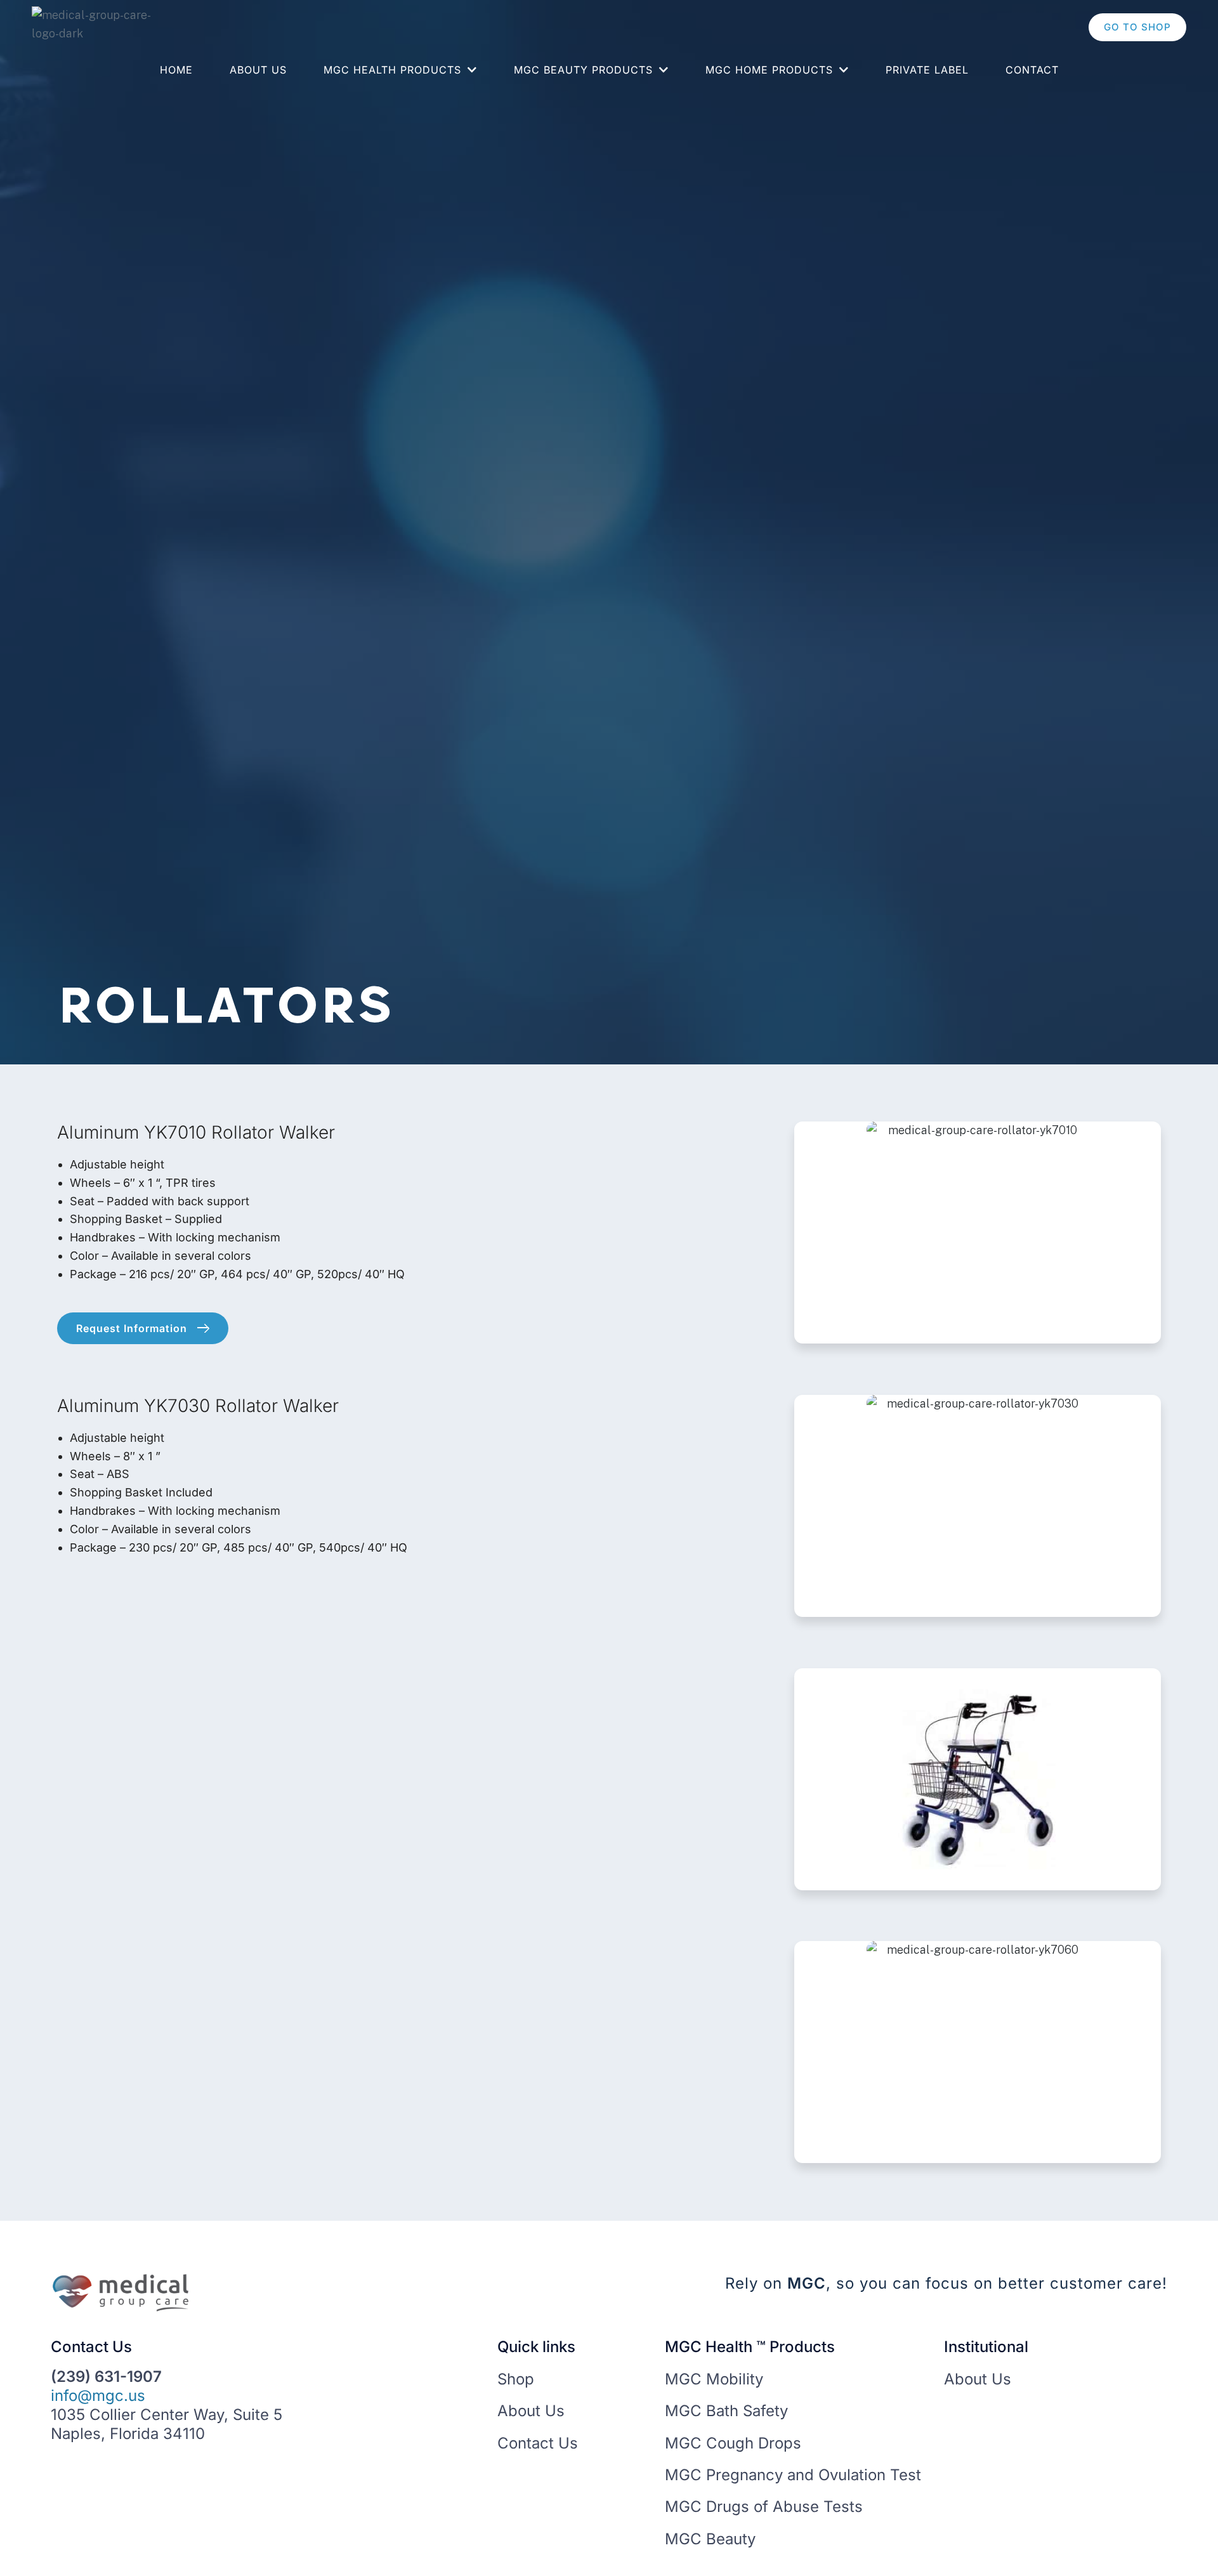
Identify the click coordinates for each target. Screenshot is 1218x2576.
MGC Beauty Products (583, 70)
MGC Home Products (769, 70)
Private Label (927, 70)
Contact (1032, 70)
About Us (258, 70)
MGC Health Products (392, 70)
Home (176, 70)
